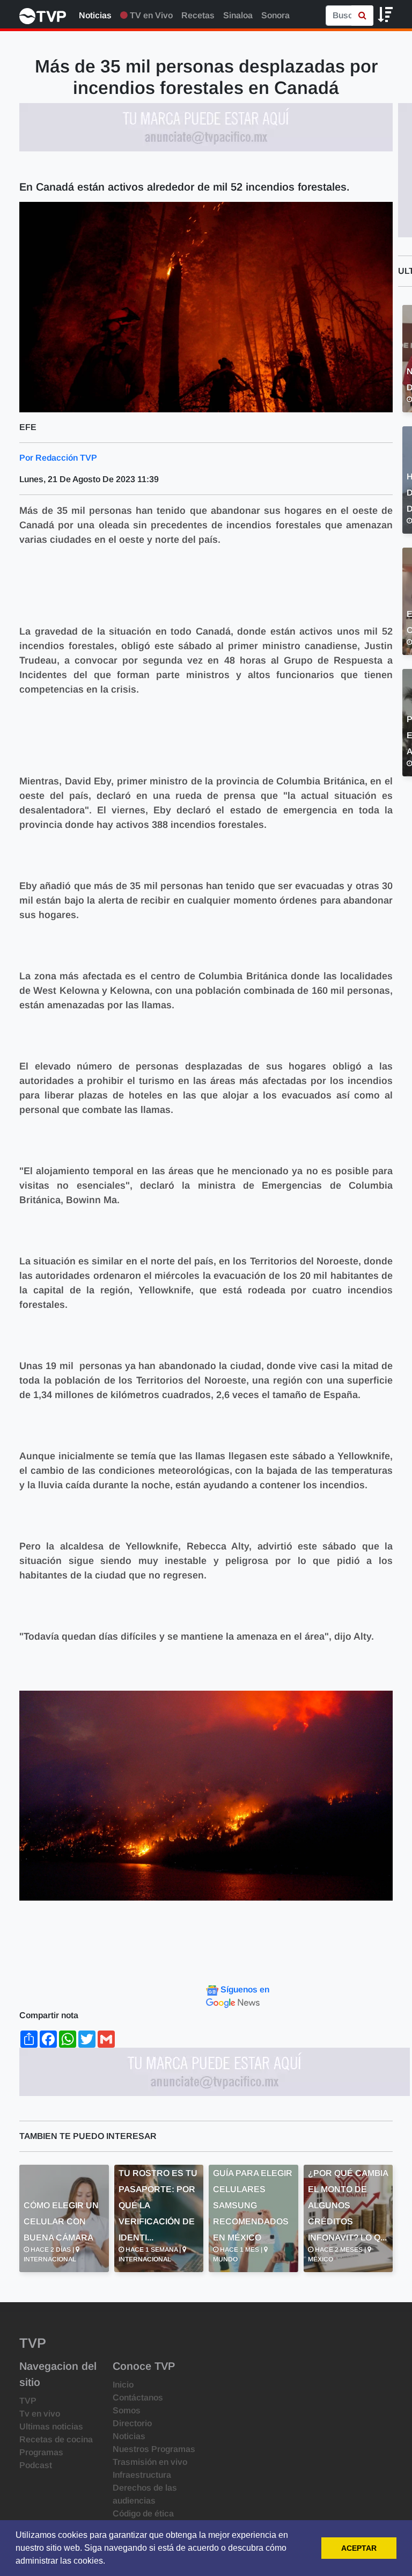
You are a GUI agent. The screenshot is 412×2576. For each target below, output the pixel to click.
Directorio (132, 2423)
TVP (28, 2401)
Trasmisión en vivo (150, 2462)
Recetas (198, 15)
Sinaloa (238, 15)
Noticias (95, 15)
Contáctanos (138, 2397)
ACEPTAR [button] (359, 2548)
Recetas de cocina (56, 2439)
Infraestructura (142, 2475)
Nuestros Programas (154, 2449)
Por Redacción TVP (58, 458)
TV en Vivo (150, 15)
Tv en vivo (40, 2414)
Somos (127, 2410)
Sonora (275, 15)
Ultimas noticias (51, 2426)
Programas (41, 2452)
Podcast (36, 2465)
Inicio (123, 2385)
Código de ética (143, 2513)
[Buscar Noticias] (362, 16)
